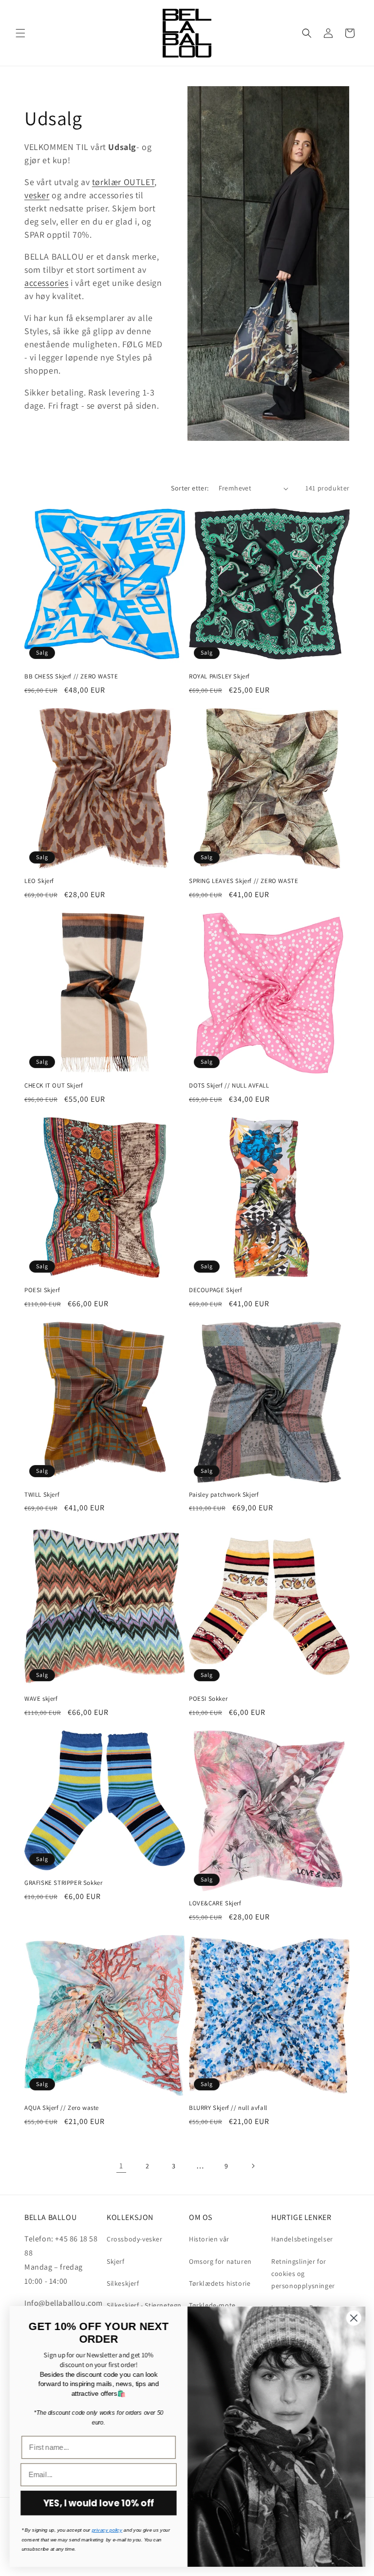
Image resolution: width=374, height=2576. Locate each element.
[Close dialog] (353, 2318)
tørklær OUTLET (123, 182)
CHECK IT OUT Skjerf (54, 1086)
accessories (47, 283)
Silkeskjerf (123, 2283)
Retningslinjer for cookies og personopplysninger (303, 2274)
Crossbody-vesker (135, 2239)
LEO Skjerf (39, 881)
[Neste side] (253, 2166)
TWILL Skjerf (42, 1495)
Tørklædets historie (220, 2283)
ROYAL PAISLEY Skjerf (219, 677)
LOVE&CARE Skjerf (215, 1903)
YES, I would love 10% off (98, 2503)
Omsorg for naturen (220, 2261)
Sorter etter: (190, 488)
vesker (37, 195)
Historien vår (209, 2239)
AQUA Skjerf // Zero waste (62, 2108)
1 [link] (121, 2166)
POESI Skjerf (42, 1290)
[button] (20, 33)
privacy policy (106, 2530)
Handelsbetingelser (302, 2239)
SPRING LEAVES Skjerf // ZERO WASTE (243, 881)
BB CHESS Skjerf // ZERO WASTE (71, 677)
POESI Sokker (208, 1699)
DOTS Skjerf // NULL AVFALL (229, 1086)
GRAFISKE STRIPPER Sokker (63, 1883)
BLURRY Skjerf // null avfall (228, 2108)
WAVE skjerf (41, 1699)
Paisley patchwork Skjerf (224, 1495)
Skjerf (116, 2261)
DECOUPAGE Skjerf (216, 1290)
